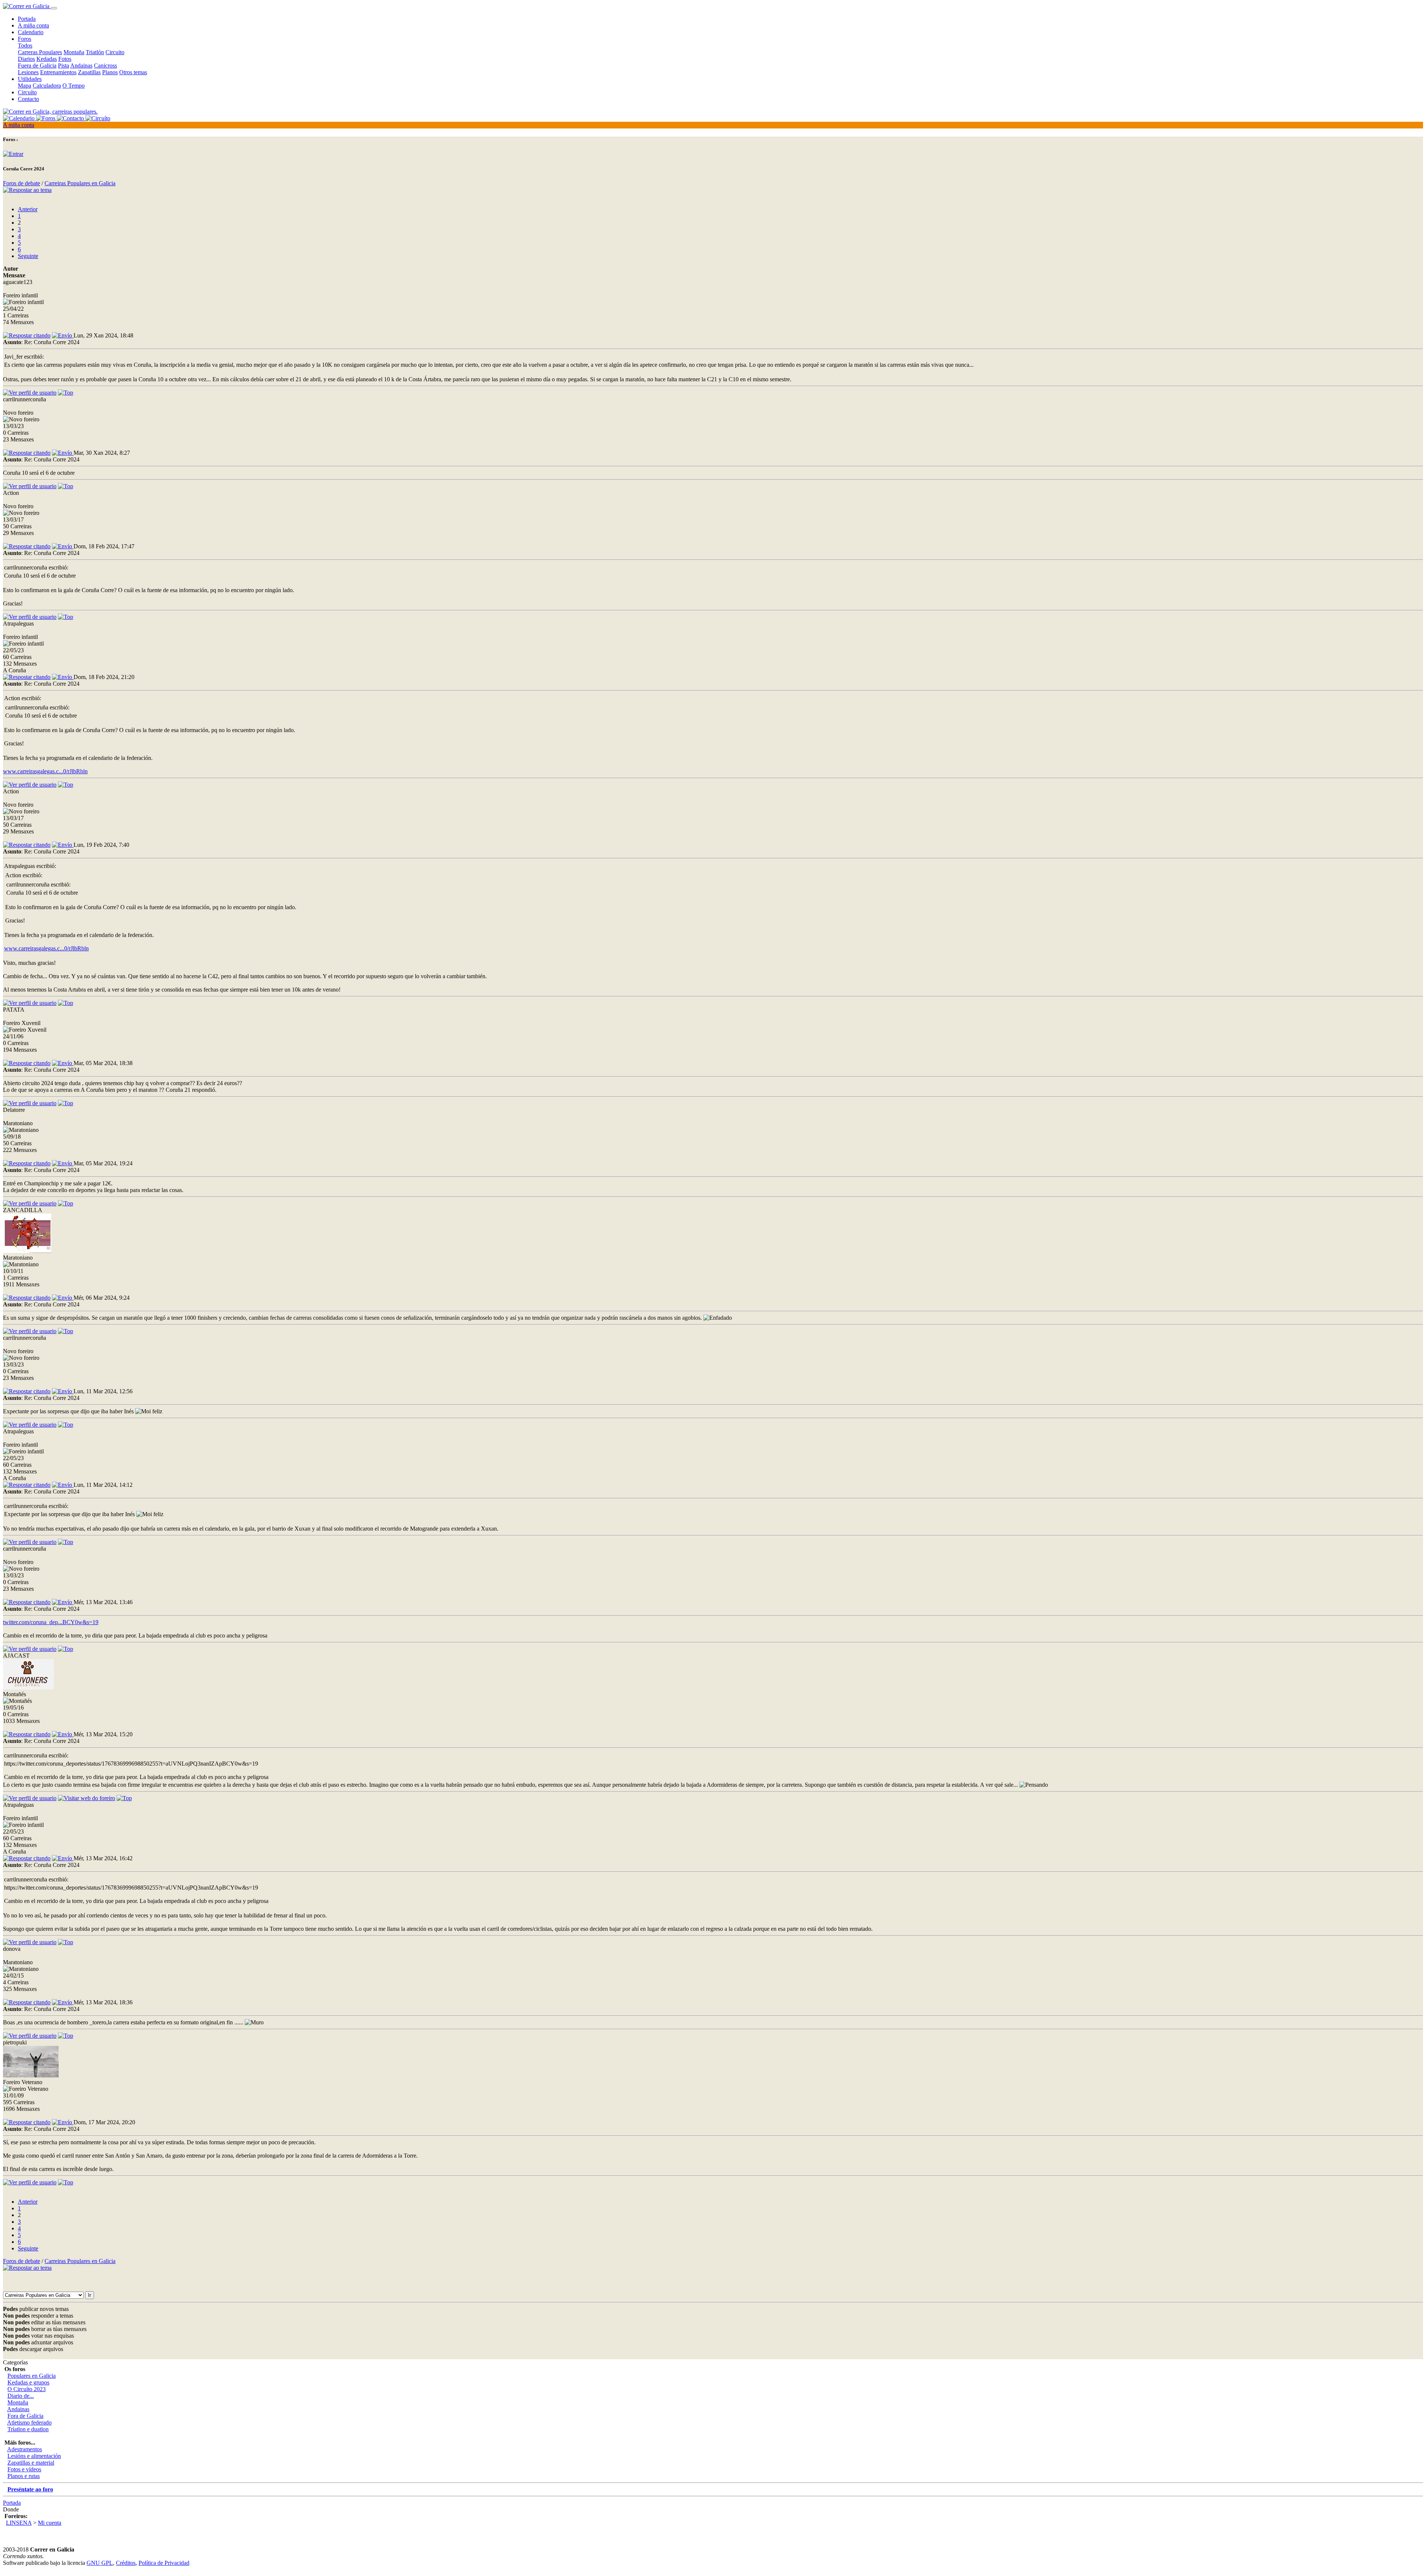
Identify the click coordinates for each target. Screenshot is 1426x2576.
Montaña (74, 52)
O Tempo (74, 86)
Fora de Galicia (25, 2416)
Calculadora (47, 86)
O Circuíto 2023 (27, 2389)
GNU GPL (100, 2563)
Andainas (81, 66)
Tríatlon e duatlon (28, 2429)
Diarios (26, 59)
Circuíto (27, 92)
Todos (25, 45)
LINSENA (19, 2523)
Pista (64, 66)
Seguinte (28, 256)
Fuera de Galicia (37, 66)
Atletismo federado (29, 2422)
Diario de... (21, 2396)
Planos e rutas (24, 2476)
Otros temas (133, 72)
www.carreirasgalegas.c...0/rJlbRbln (45, 771)
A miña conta (33, 25)
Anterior (28, 209)
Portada (27, 19)
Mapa (25, 86)
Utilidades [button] (30, 79)
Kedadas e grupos (28, 2382)
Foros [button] (25, 39)
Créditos (126, 2563)
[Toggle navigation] (54, 8)
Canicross (105, 66)
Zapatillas (89, 72)
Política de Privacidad (164, 2563)
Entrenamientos (58, 72)
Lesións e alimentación (34, 2456)
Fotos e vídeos (24, 2469)
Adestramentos (25, 2449)
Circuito (115, 52)
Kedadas (47, 59)
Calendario (31, 32)
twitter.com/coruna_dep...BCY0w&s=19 (51, 1622)
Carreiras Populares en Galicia (80, 183)
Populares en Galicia (32, 2376)
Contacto (28, 99)
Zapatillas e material (31, 2463)
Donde (11, 2509)
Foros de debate (22, 183)
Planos (110, 72)
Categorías (15, 2362)
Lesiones (28, 72)
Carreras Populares (40, 52)
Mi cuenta (50, 2523)
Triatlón (95, 52)
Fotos (65, 59)
